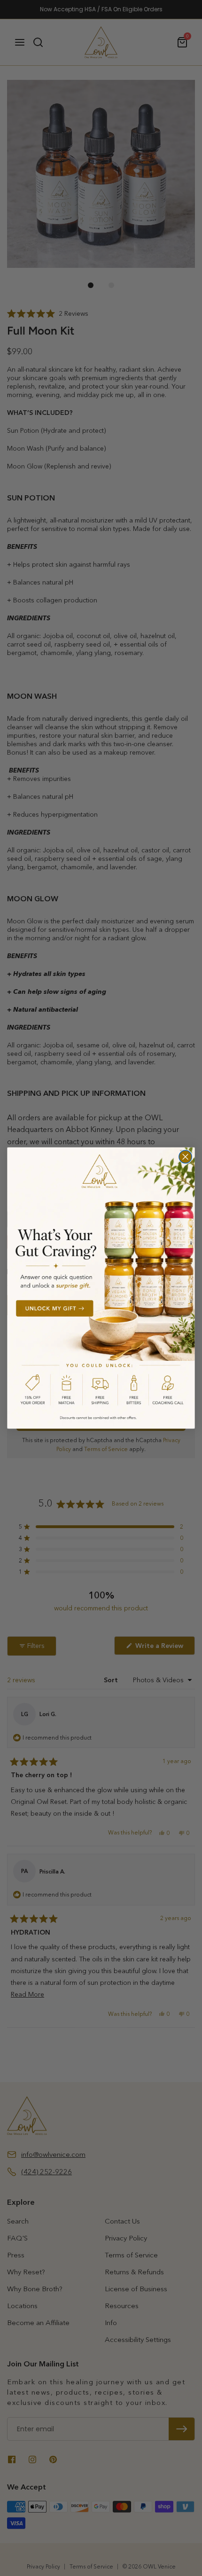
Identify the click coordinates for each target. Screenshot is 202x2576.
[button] (101, 1288)
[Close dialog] (185, 1157)
